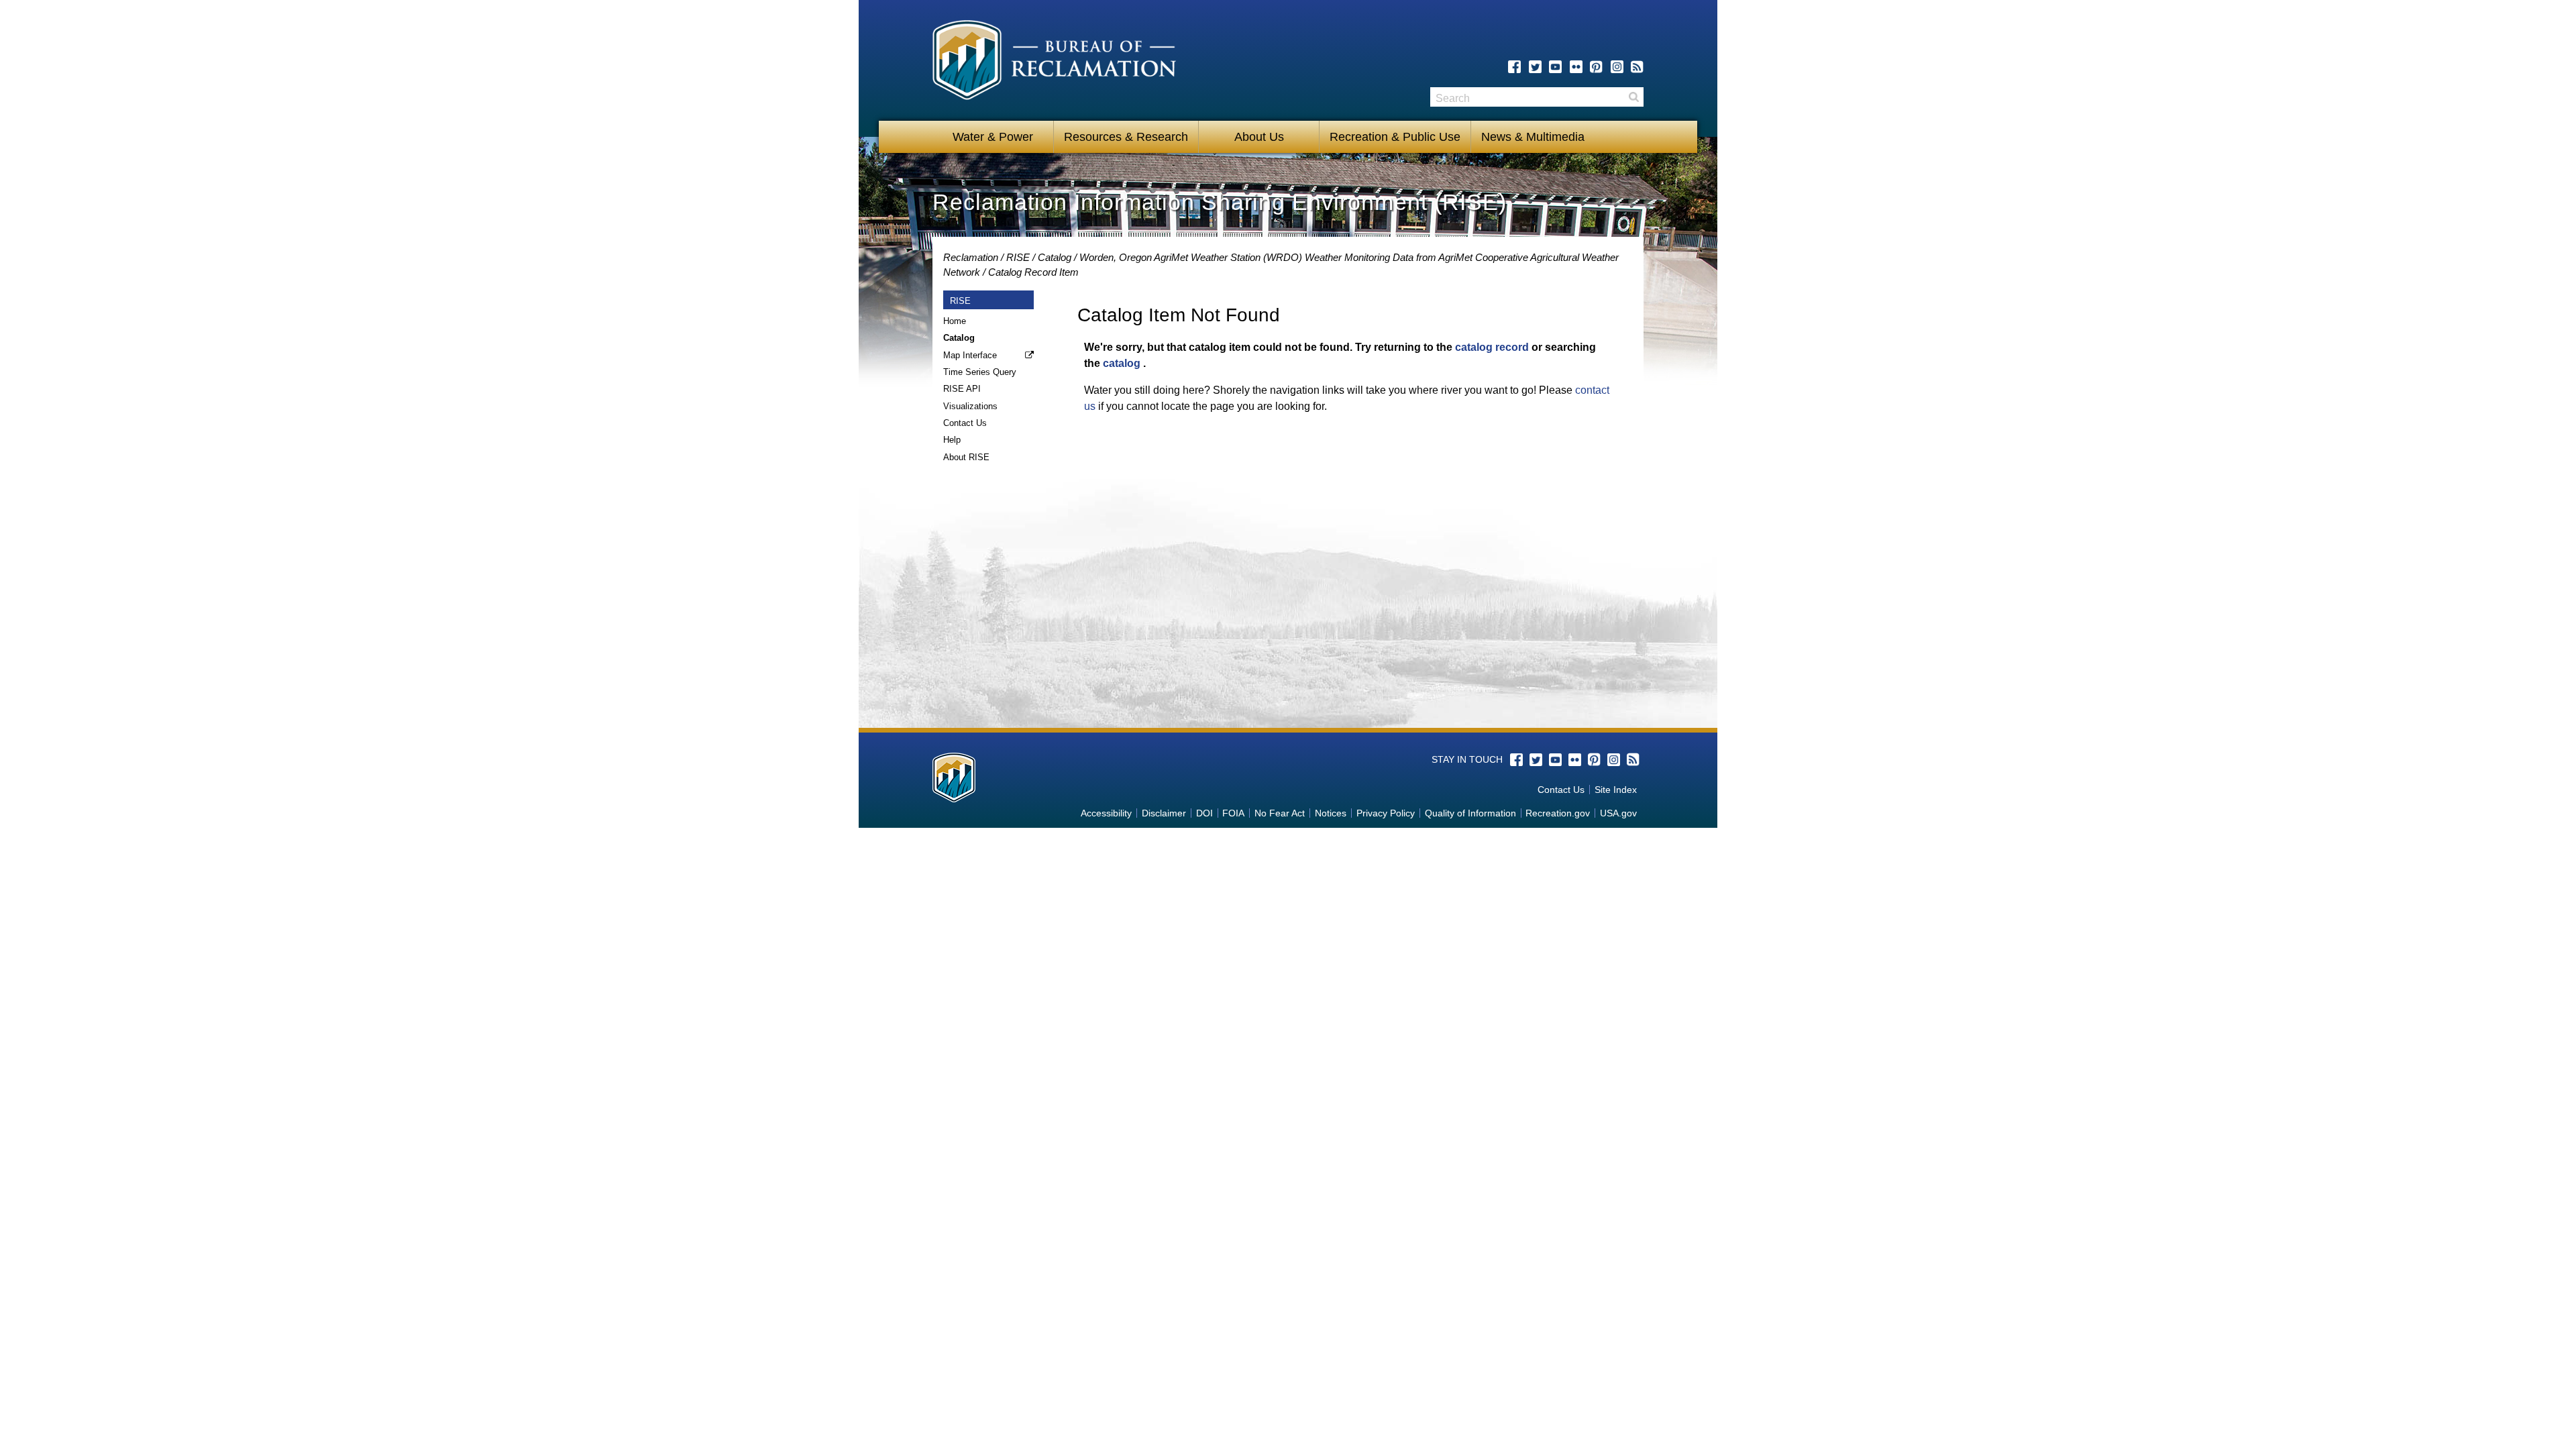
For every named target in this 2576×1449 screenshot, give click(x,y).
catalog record (1492, 347)
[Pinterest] (1596, 67)
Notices (1331, 813)
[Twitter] (1535, 67)
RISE (1018, 257)
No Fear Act (1280, 813)
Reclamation (971, 257)
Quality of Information (1470, 813)
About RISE (966, 457)
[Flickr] (1576, 67)
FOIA (1233, 813)
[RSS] (1637, 67)
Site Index (1616, 790)
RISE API (962, 389)
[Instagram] (1617, 67)
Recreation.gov (1558, 813)
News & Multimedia (1533, 137)
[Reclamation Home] (1054, 62)
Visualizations (970, 406)
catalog (1122, 363)
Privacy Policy (1386, 813)
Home (955, 321)
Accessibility (1106, 813)
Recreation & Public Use (1395, 137)
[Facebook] (1514, 67)
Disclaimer (1164, 813)
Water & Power (993, 137)
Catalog (1055, 257)
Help (952, 440)
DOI (1204, 813)
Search (1633, 97)
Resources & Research (1126, 137)
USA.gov (1618, 813)
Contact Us (965, 423)
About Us (1259, 137)
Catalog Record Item (1033, 272)
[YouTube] (1555, 67)
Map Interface (970, 355)
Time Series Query (980, 372)
